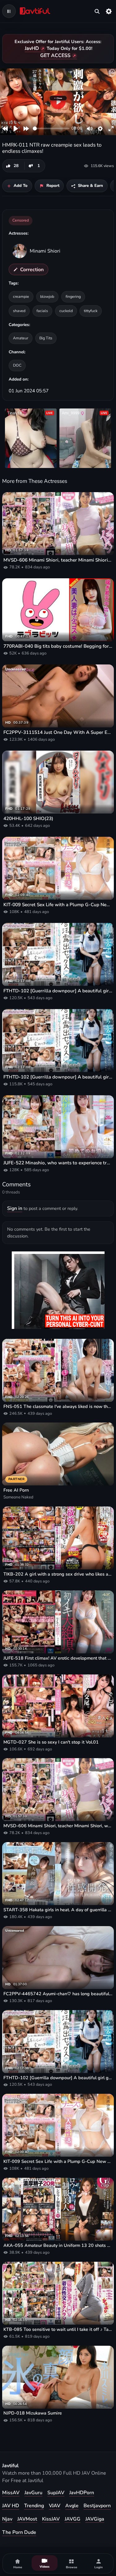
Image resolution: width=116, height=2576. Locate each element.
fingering (73, 296)
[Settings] (109, 11)
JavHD (32, 48)
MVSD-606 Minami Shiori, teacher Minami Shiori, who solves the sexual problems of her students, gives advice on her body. (58, 560)
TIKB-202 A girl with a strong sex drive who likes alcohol (58, 1574)
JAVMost (27, 2519)
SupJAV (56, 2493)
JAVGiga (95, 2519)
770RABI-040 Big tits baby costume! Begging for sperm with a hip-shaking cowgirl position (58, 646)
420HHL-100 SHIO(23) (28, 818)
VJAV (55, 2506)
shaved (19, 311)
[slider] (51, 128)
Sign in (15, 1208)
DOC (17, 365)
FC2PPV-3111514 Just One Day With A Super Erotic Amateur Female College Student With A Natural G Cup (58, 732)
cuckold (66, 311)
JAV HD (11, 2506)
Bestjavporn (97, 2506)
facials (42, 311)
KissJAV (51, 2519)
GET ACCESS (55, 55)
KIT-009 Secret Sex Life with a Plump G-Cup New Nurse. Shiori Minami (58, 905)
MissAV (11, 2493)
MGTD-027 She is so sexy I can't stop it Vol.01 (51, 1742)
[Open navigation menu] (9, 11)
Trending (34, 2506)
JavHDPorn (82, 2493)
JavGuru (33, 2493)
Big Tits (46, 338)
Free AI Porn (16, 1490)
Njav (7, 2519)
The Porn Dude (19, 2532)
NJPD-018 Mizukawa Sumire (33, 2413)
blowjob (47, 296)
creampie (21, 296)
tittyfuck (91, 311)
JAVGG (73, 2519)
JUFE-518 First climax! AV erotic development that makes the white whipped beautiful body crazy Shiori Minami (58, 1658)
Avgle (72, 2506)
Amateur (21, 338)
